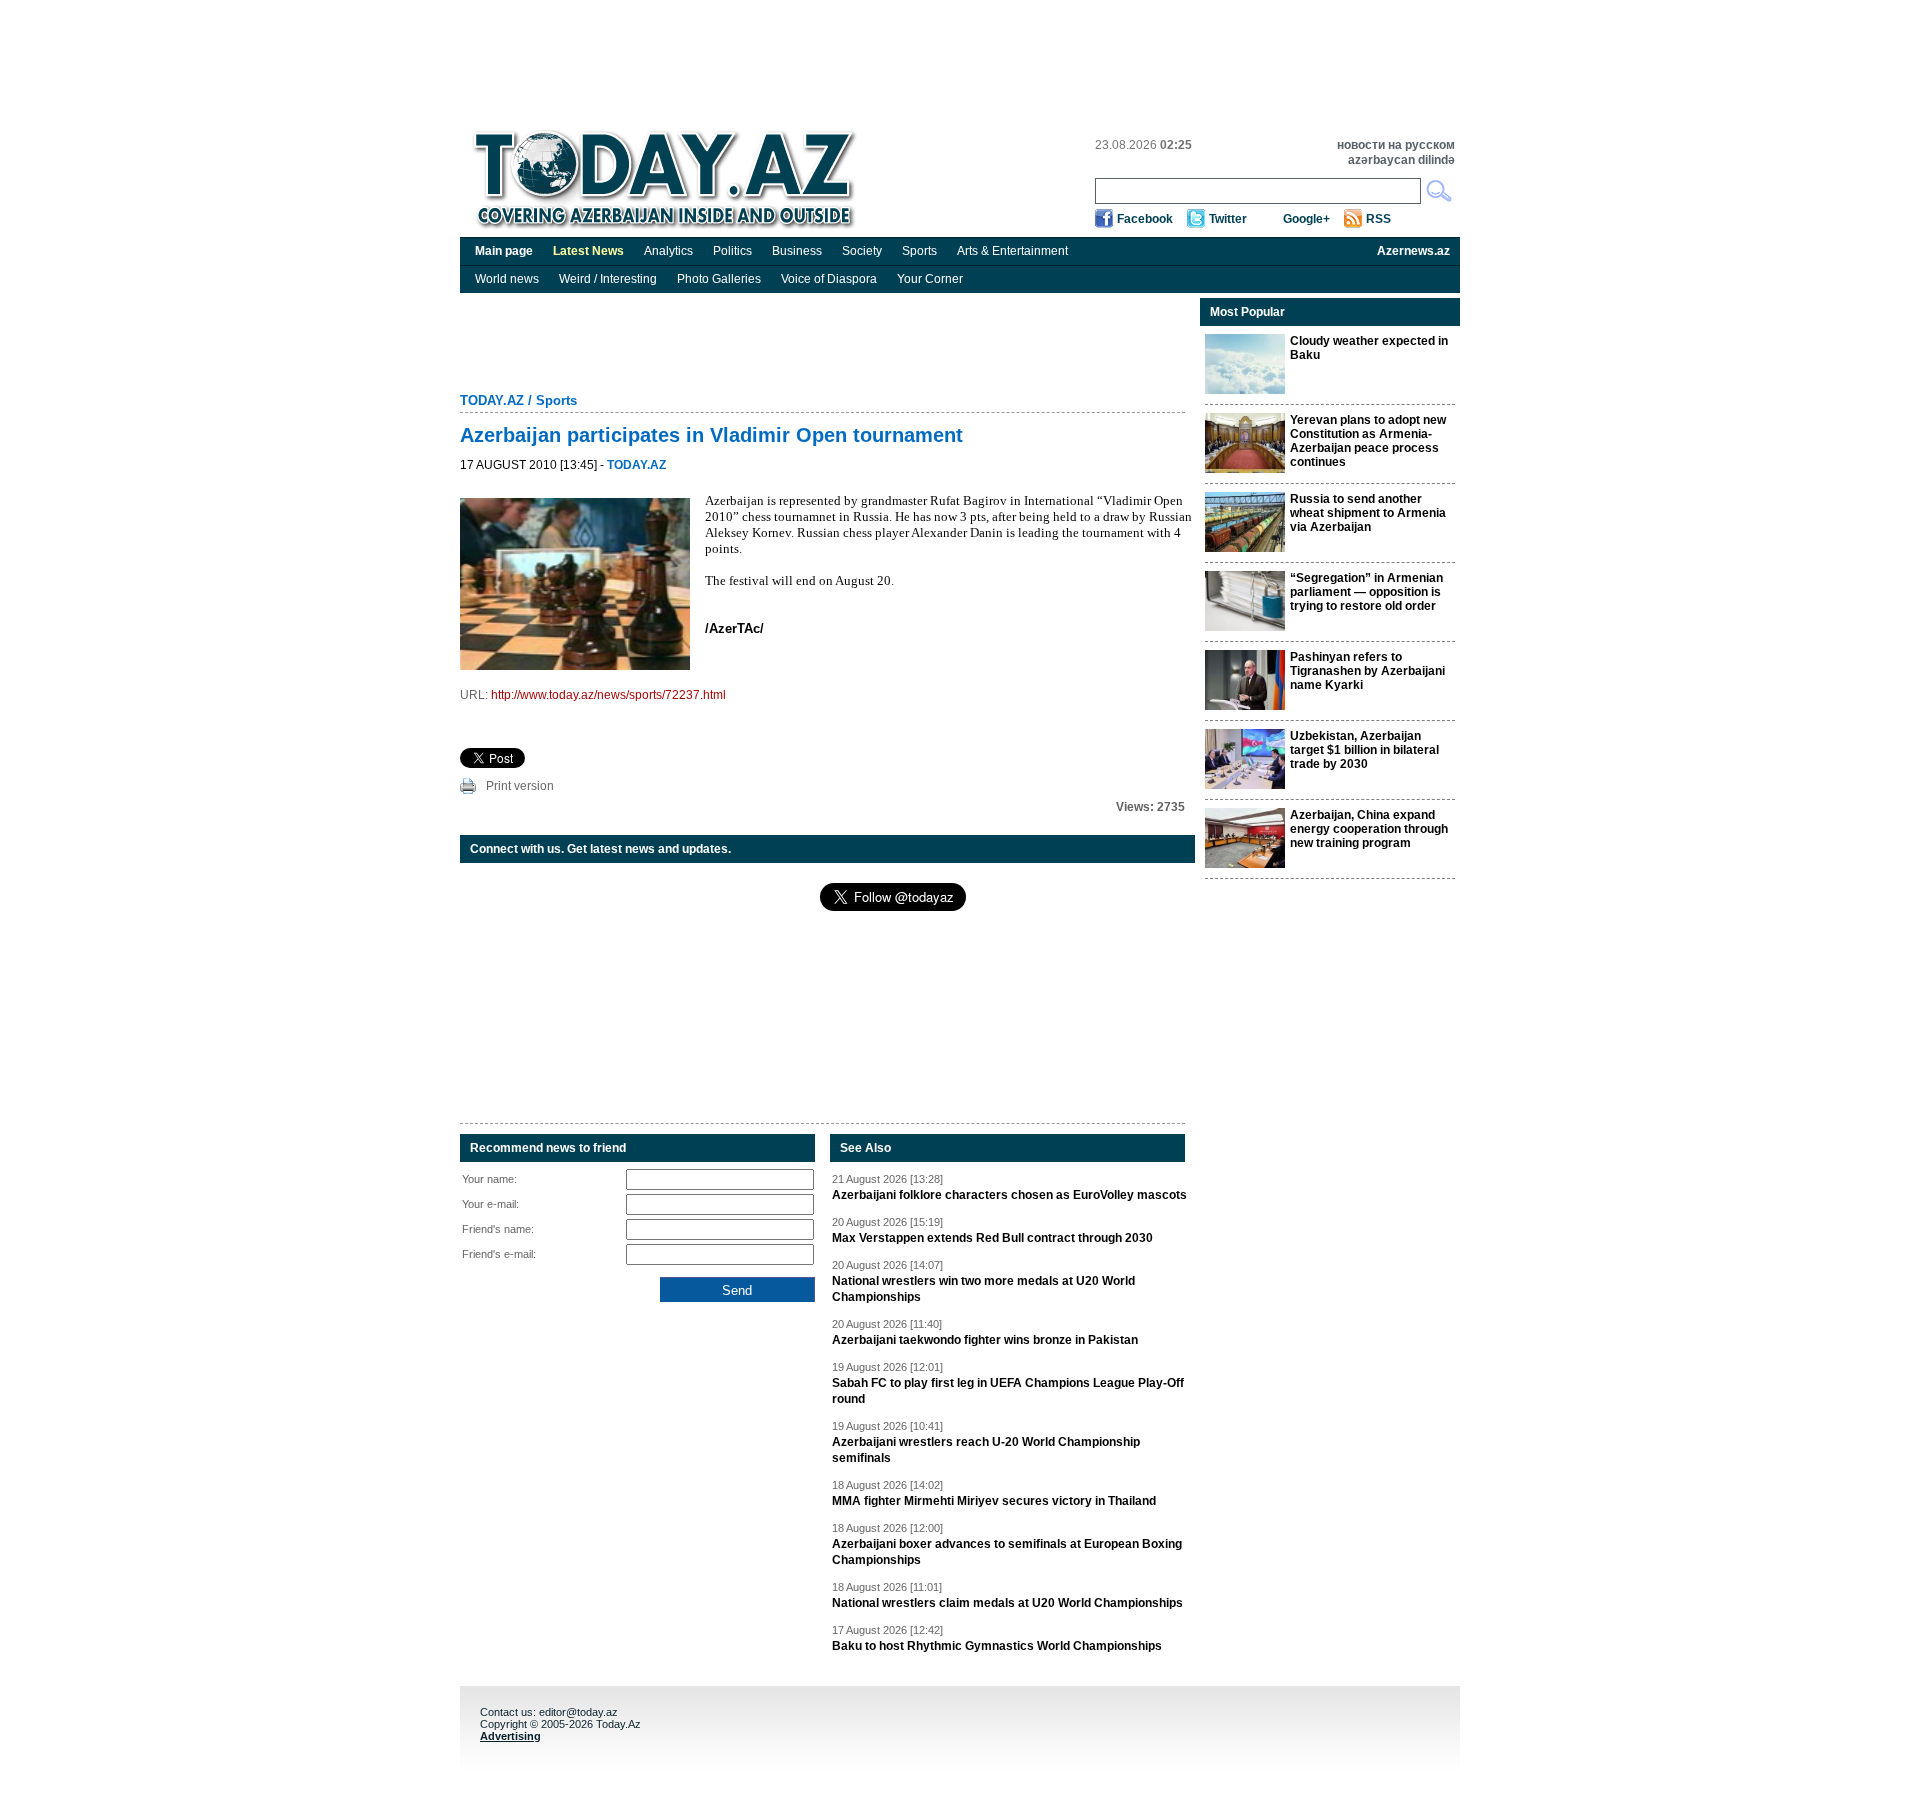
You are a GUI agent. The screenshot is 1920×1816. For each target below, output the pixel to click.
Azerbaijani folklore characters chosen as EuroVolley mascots (1009, 1195)
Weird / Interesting (608, 279)
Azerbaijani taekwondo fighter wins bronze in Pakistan (985, 1340)
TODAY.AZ (492, 400)
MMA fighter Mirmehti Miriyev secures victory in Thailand (994, 1501)
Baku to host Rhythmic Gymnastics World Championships (997, 1646)
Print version (520, 786)
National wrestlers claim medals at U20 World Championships (1007, 1603)
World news (507, 279)
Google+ (1306, 219)
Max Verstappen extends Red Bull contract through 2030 (992, 1238)
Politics (732, 251)
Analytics (668, 251)
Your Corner (930, 279)
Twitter (1228, 219)
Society (862, 251)
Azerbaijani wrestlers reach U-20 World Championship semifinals (986, 1450)
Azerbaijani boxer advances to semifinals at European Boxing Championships (1007, 1552)
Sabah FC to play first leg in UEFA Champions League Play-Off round (1008, 1391)
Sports (919, 251)
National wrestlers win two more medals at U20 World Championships (983, 1289)
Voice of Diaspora (829, 279)
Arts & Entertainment (1012, 251)
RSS (1378, 219)
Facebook (1145, 219)
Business (797, 251)
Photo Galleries (719, 279)
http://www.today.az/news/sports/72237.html (608, 695)
